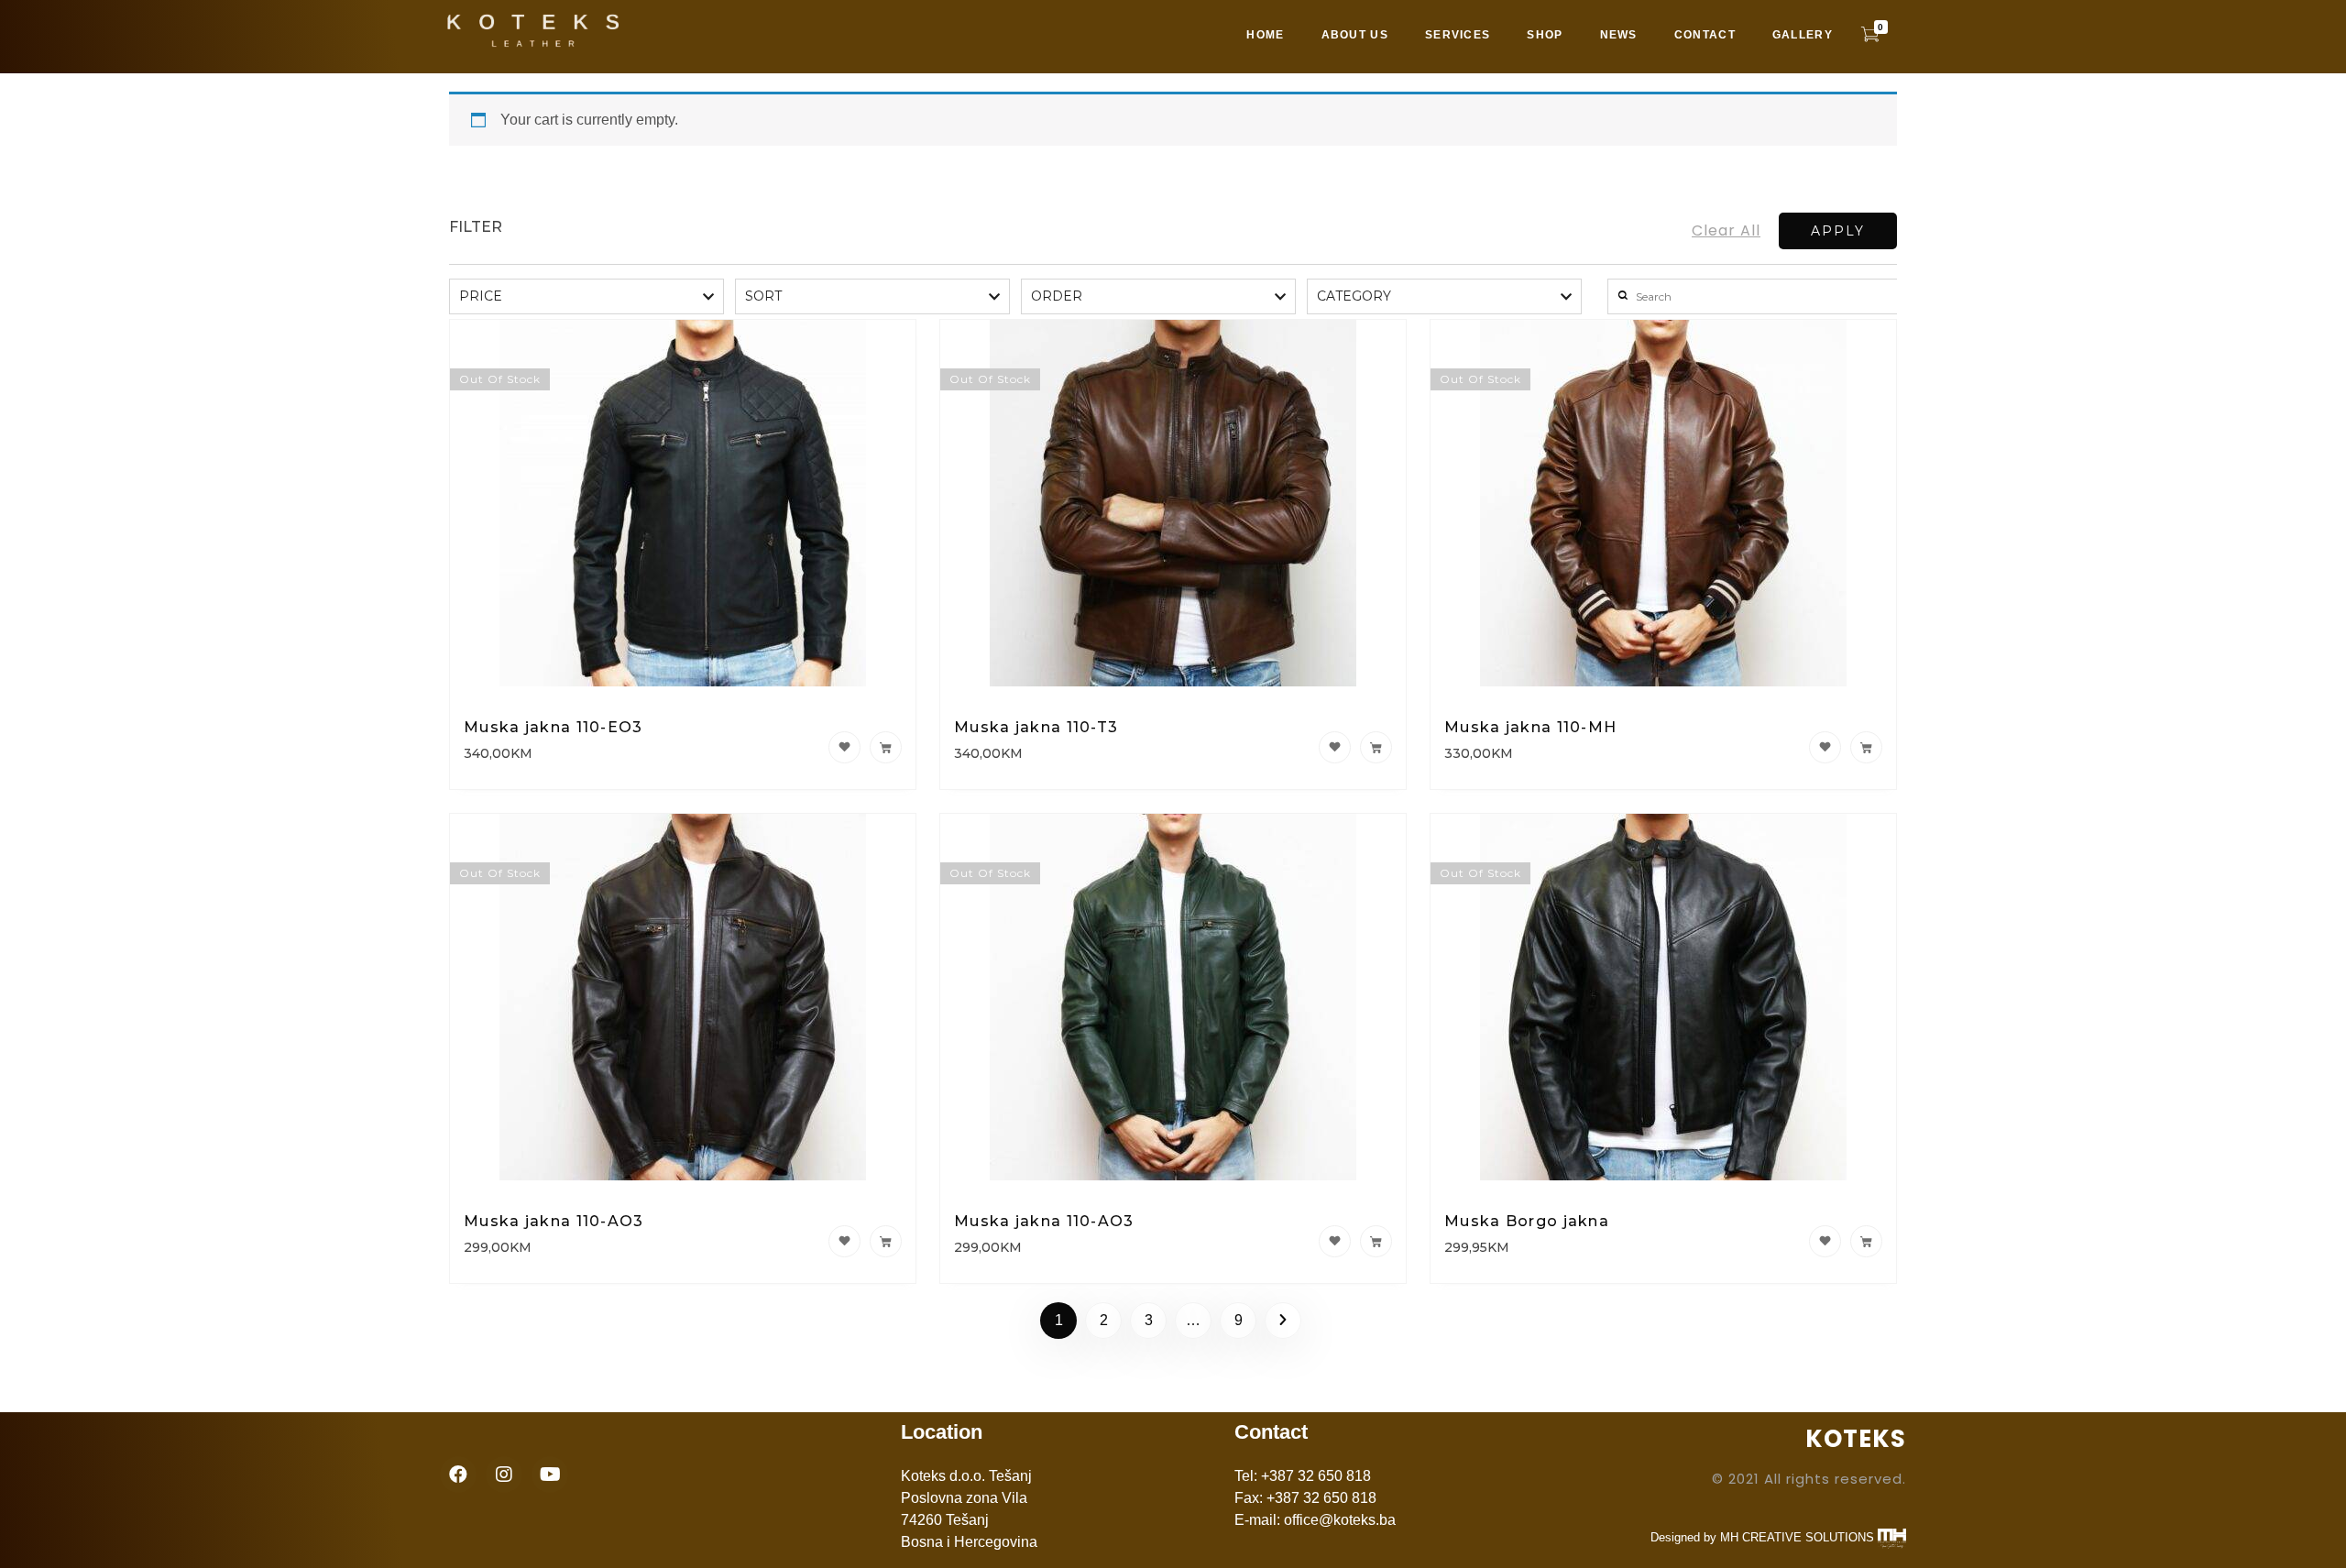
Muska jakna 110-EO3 (554, 727)
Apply (1838, 231)
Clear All (1726, 230)
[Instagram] (504, 1475)
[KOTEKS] (554, 33)
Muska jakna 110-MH (1530, 727)
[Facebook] (458, 1475)
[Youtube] (550, 1475)
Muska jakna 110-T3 (1036, 727)
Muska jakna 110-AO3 (554, 1221)
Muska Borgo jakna (1527, 1221)
